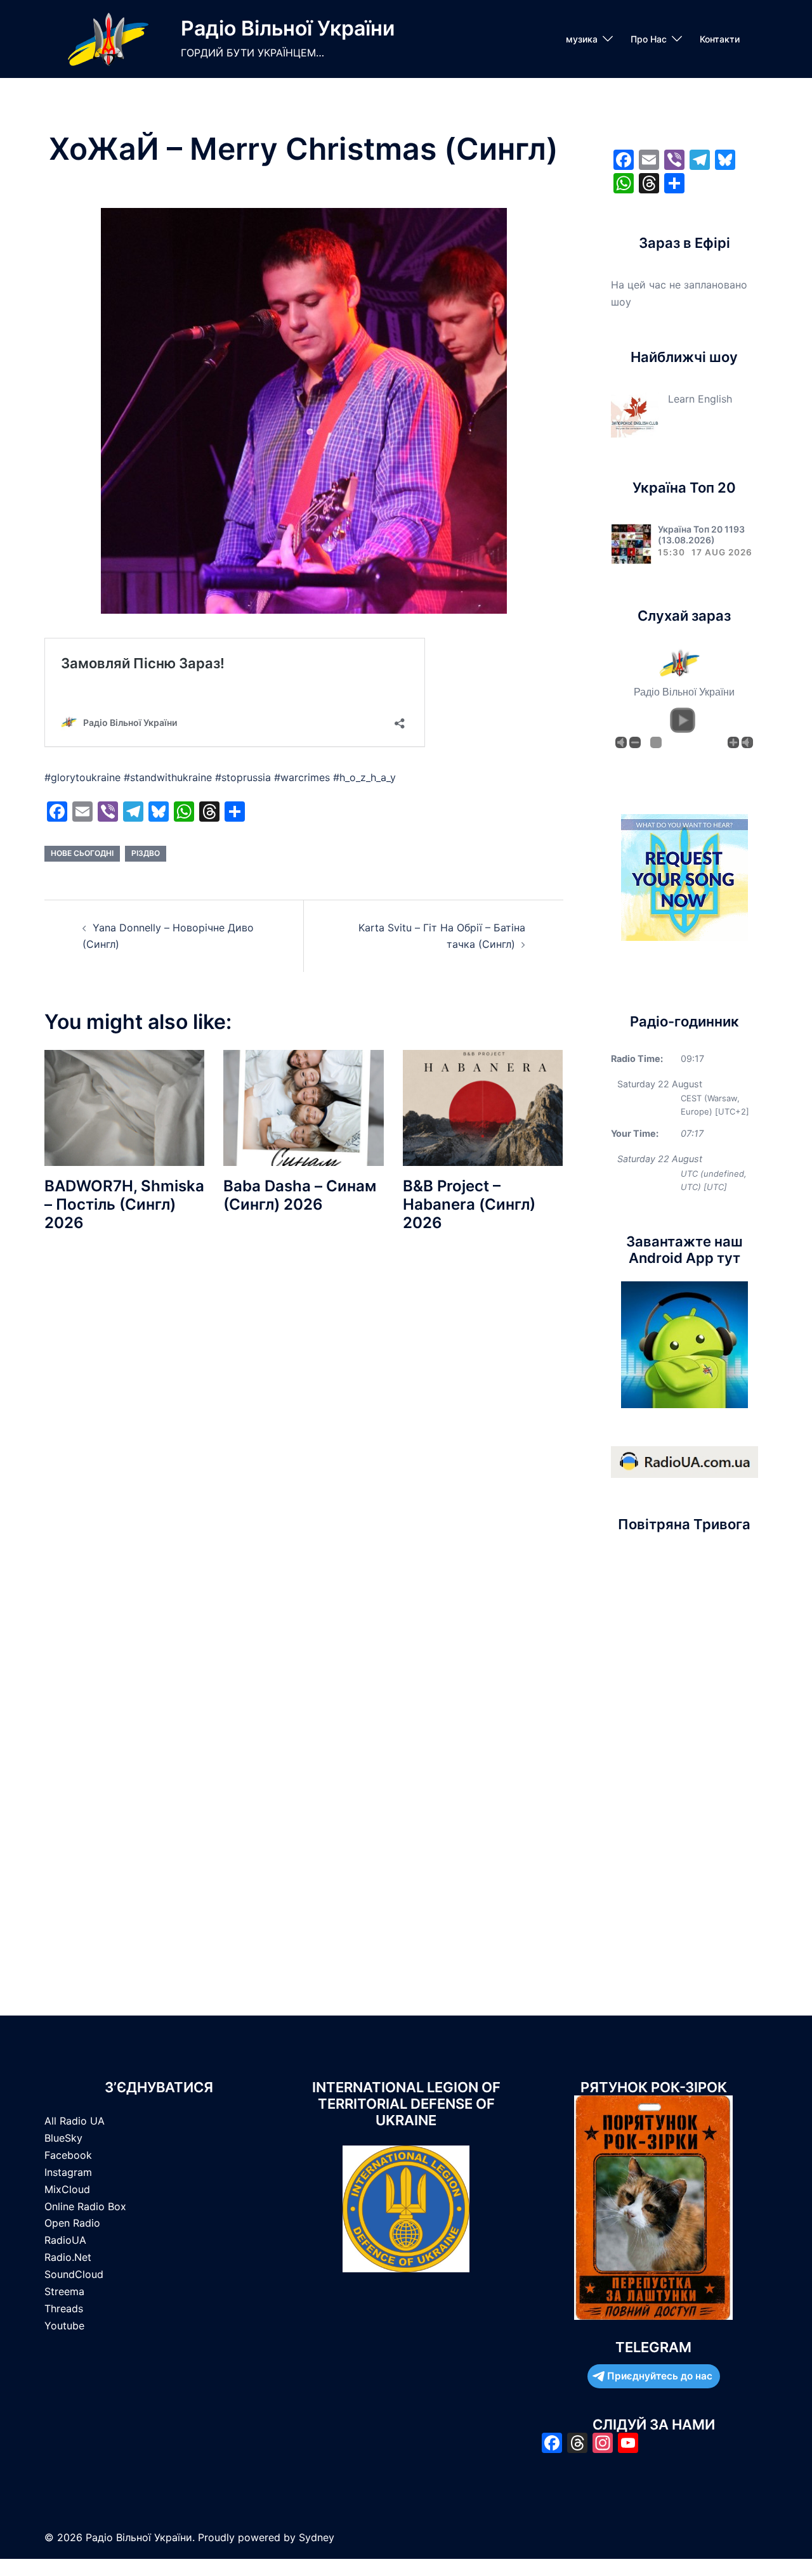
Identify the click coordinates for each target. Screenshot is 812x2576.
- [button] (635, 742)
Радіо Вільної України (288, 28)
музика (582, 39)
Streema (64, 2291)
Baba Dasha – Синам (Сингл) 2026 (300, 1195)
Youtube (64, 2326)
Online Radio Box (85, 2206)
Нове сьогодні (82, 853)
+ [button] (733, 742)
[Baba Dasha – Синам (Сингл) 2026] (303, 1107)
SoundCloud (74, 2274)
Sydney (317, 2537)
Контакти (720, 39)
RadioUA (65, 2240)
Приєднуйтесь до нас (660, 2376)
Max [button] (747, 742)
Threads (64, 2308)
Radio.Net (68, 2257)
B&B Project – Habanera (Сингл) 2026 (469, 1204)
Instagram (68, 2172)
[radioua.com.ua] (684, 1461)
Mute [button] (621, 742)
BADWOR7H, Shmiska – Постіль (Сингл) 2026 (124, 1204)
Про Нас (649, 39)
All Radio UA (75, 2121)
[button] (683, 720)
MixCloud (67, 2189)
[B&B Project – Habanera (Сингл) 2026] (483, 1107)
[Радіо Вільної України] (108, 39)
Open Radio (72, 2223)
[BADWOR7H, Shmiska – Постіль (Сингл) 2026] (124, 1107)
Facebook (68, 2155)
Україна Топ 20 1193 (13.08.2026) (701, 534)
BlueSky (63, 2138)
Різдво (146, 853)
